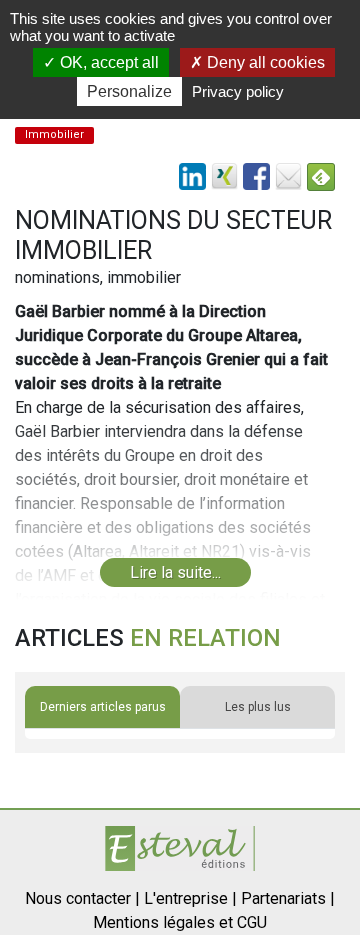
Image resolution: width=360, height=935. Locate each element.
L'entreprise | (190, 898)
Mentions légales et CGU (180, 922)
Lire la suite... (175, 572)
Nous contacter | (82, 898)
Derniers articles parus (103, 707)
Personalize (129, 91)
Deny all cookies (264, 62)
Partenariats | (288, 898)
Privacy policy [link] (238, 91)
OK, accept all (107, 62)
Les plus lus (258, 707)
